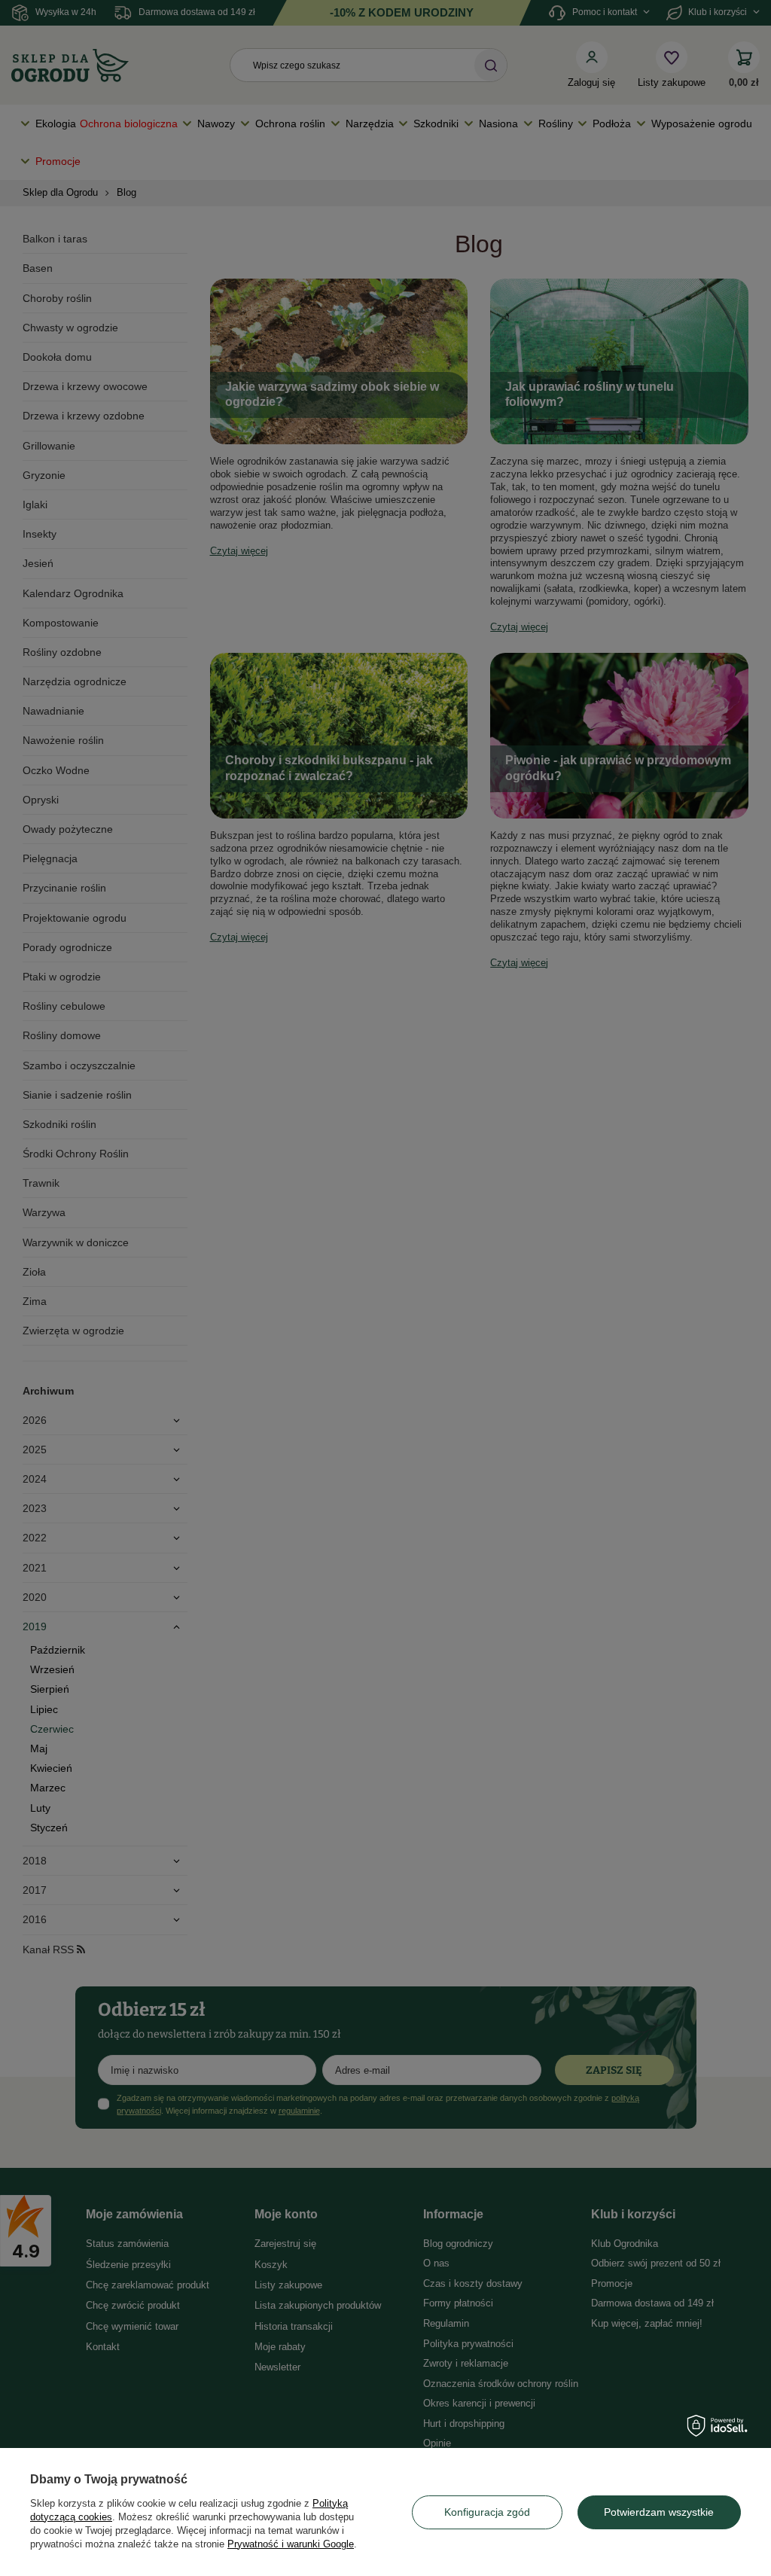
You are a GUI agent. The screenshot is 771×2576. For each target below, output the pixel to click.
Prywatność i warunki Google (291, 2544)
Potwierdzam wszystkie (659, 2512)
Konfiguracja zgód (487, 2512)
